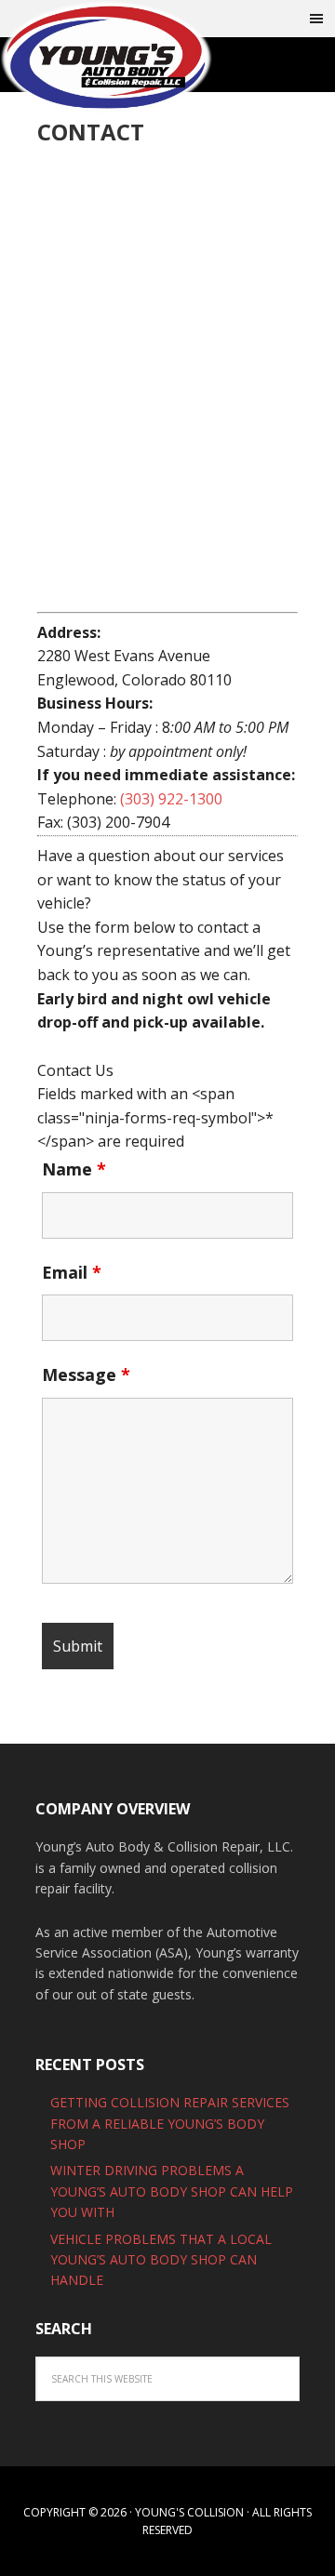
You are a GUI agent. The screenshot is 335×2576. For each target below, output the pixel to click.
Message (86, 1374)
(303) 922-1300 (171, 799)
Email (72, 1272)
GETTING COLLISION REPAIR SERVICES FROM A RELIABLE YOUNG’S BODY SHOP (170, 2123)
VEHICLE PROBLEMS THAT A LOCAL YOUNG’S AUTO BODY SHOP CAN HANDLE (161, 2260)
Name (74, 1169)
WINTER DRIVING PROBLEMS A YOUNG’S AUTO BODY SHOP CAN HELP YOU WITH (172, 2191)
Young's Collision (121, 58)
